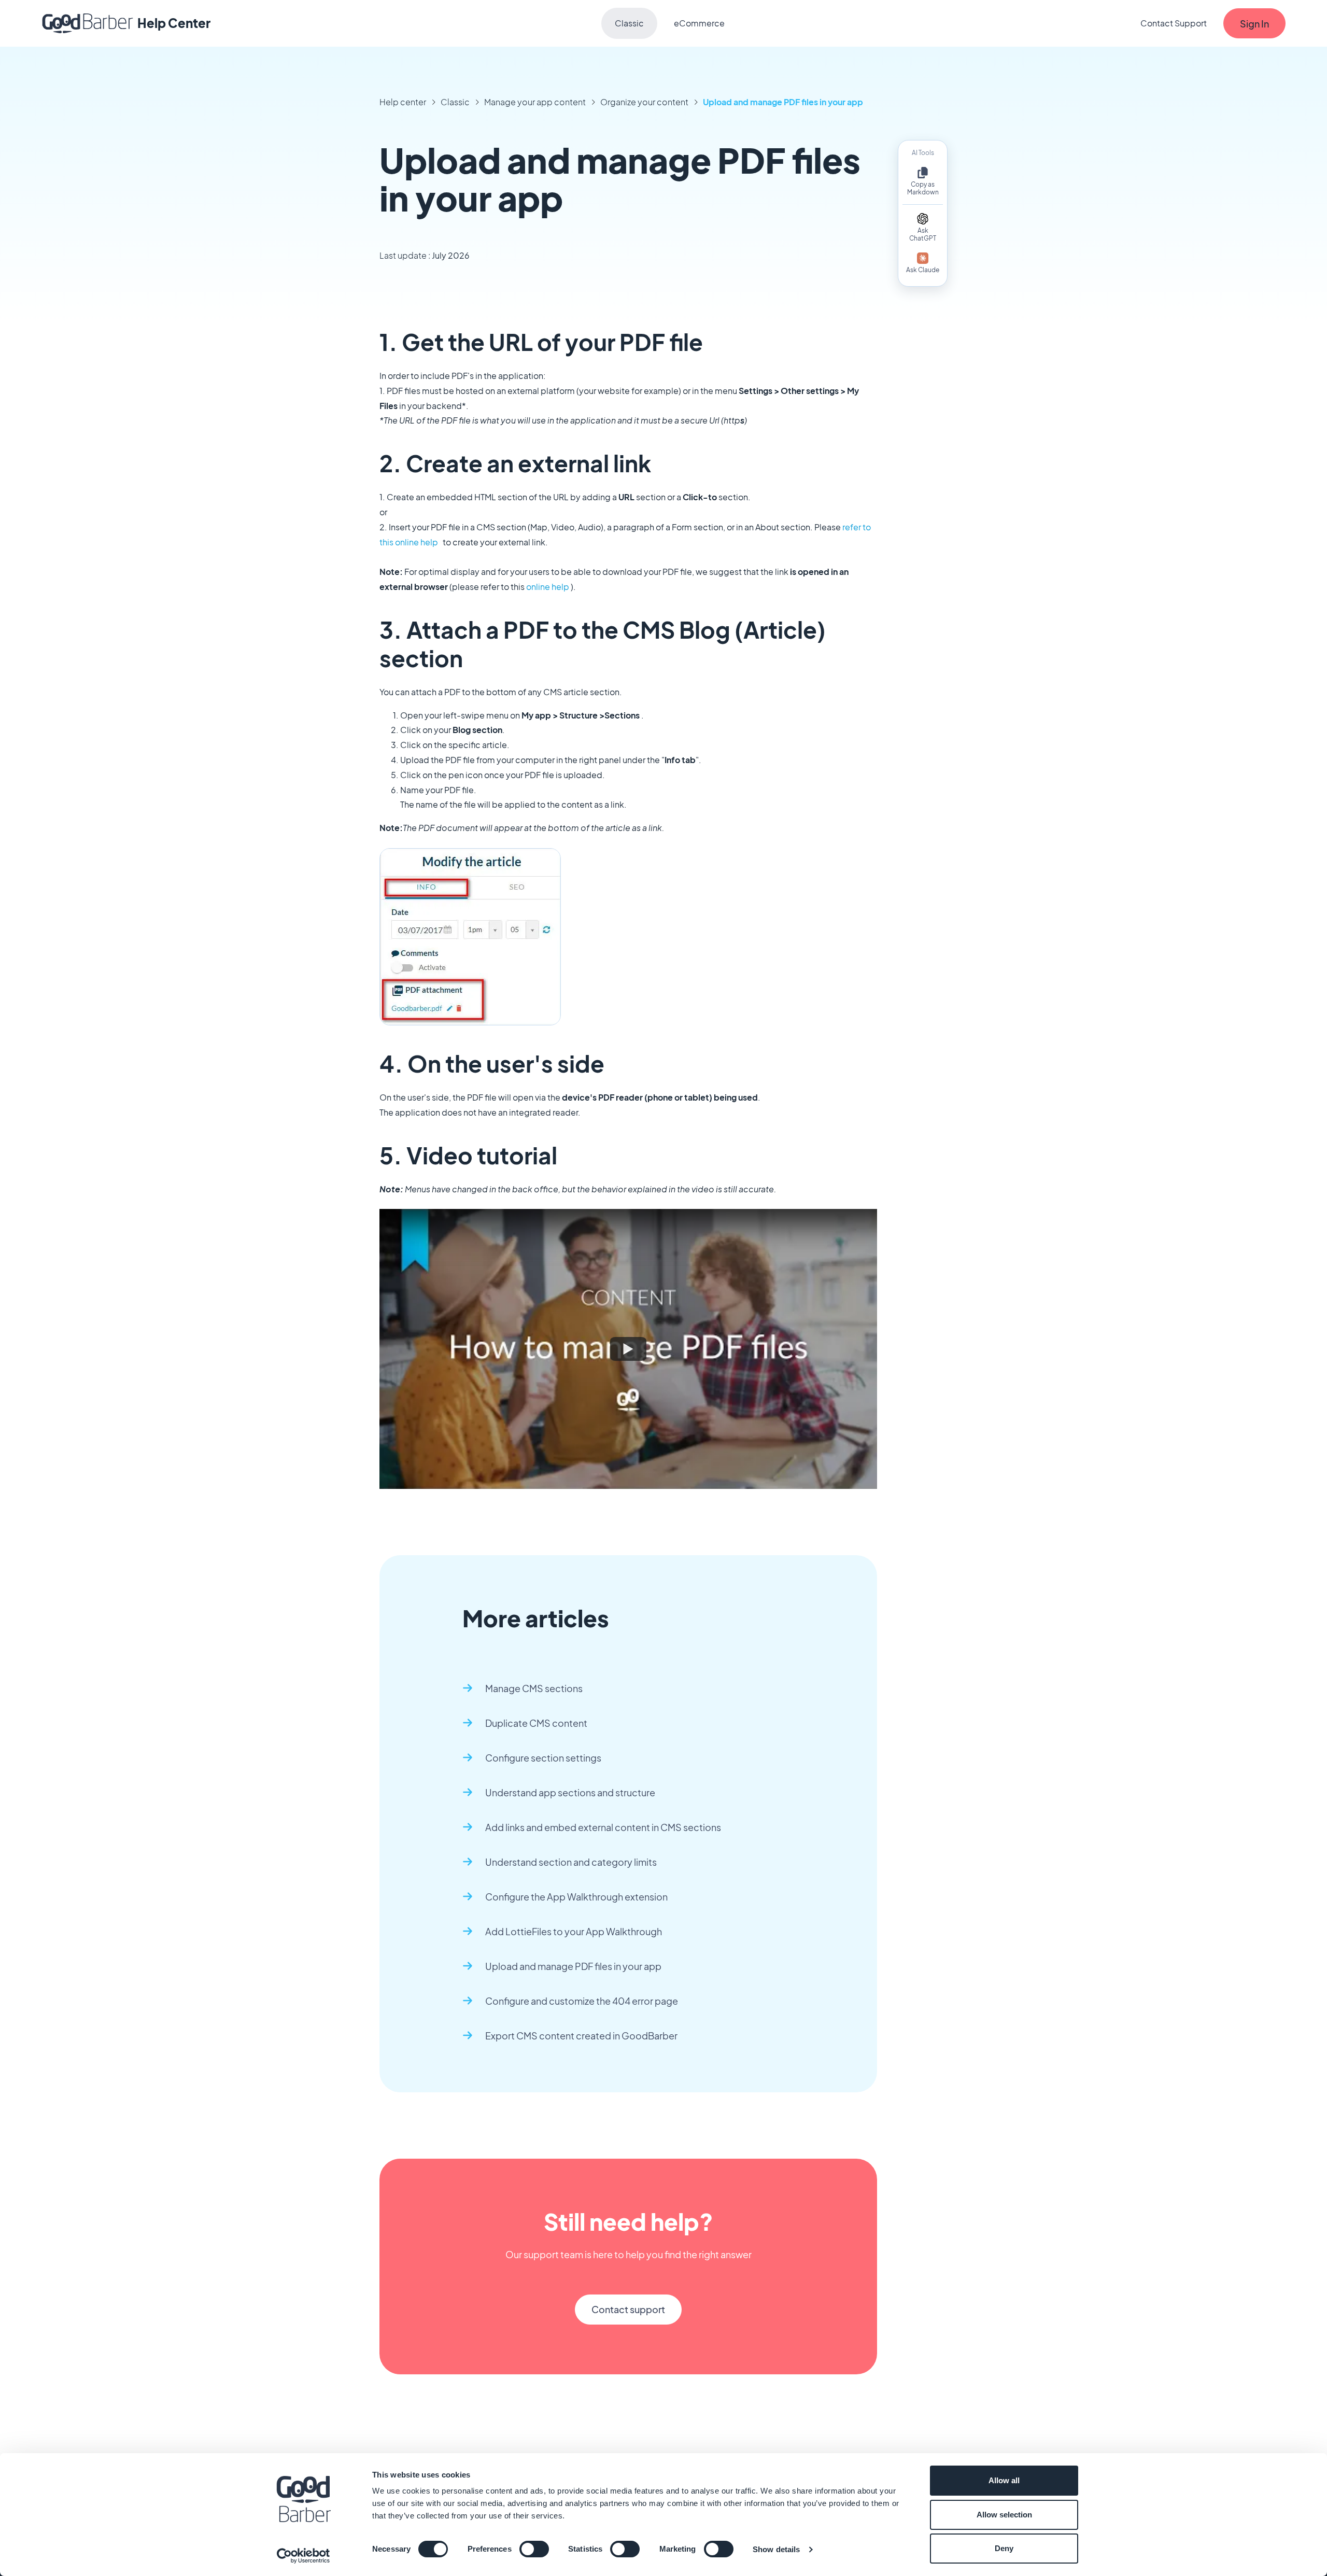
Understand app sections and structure (570, 1792)
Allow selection (1004, 2515)
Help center (403, 102)
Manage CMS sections (534, 1688)
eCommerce (699, 23)
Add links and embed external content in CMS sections (603, 1827)
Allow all (1004, 2480)
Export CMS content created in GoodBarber (581, 2036)
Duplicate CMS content (536, 1723)
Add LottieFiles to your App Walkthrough (574, 1931)
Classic (629, 23)
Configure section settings (543, 1758)
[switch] (534, 2549)
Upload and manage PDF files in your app (783, 102)
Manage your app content (535, 102)
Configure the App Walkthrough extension (576, 1897)
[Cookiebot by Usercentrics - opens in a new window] (303, 2556)
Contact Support (1174, 23)
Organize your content (644, 102)
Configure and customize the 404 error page (582, 2001)
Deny (1004, 2548)
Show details (776, 2549)
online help (548, 587)
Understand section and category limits (571, 1862)
